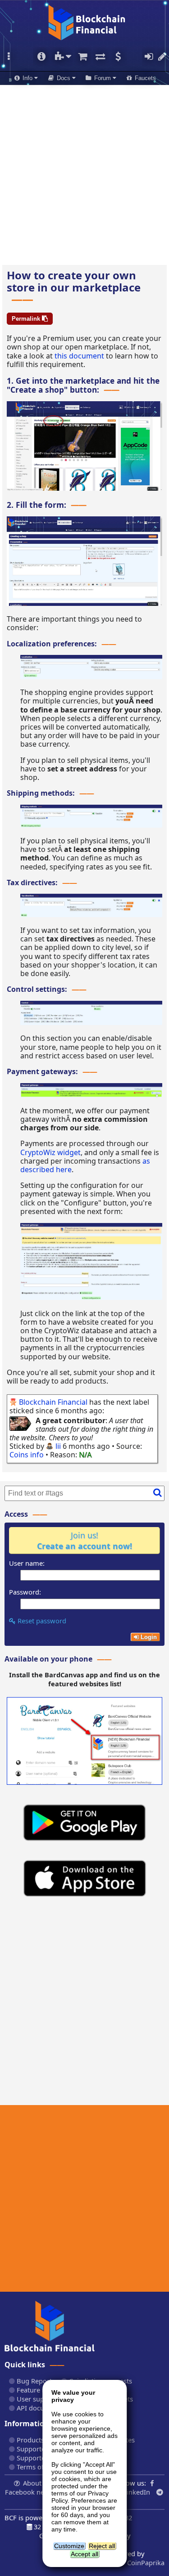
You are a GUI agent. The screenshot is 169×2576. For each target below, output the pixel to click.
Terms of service (41, 2467)
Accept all (84, 2554)
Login (149, 57)
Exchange (100, 57)
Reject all (102, 2546)
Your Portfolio (42, 57)
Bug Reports (35, 2381)
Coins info (27, 1455)
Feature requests (42, 2390)
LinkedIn (137, 2492)
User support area (44, 2399)
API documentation (46, 2408)
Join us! (84, 1541)
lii (58, 1446)
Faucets (144, 78)
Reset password (41, 1621)
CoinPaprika (145, 2563)
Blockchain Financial (53, 1402)
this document (79, 356)
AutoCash (118, 57)
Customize (69, 2546)
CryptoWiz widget (50, 1152)
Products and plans (46, 2440)
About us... (39, 2483)
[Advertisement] (84, 172)
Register (162, 57)
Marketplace (83, 57)
